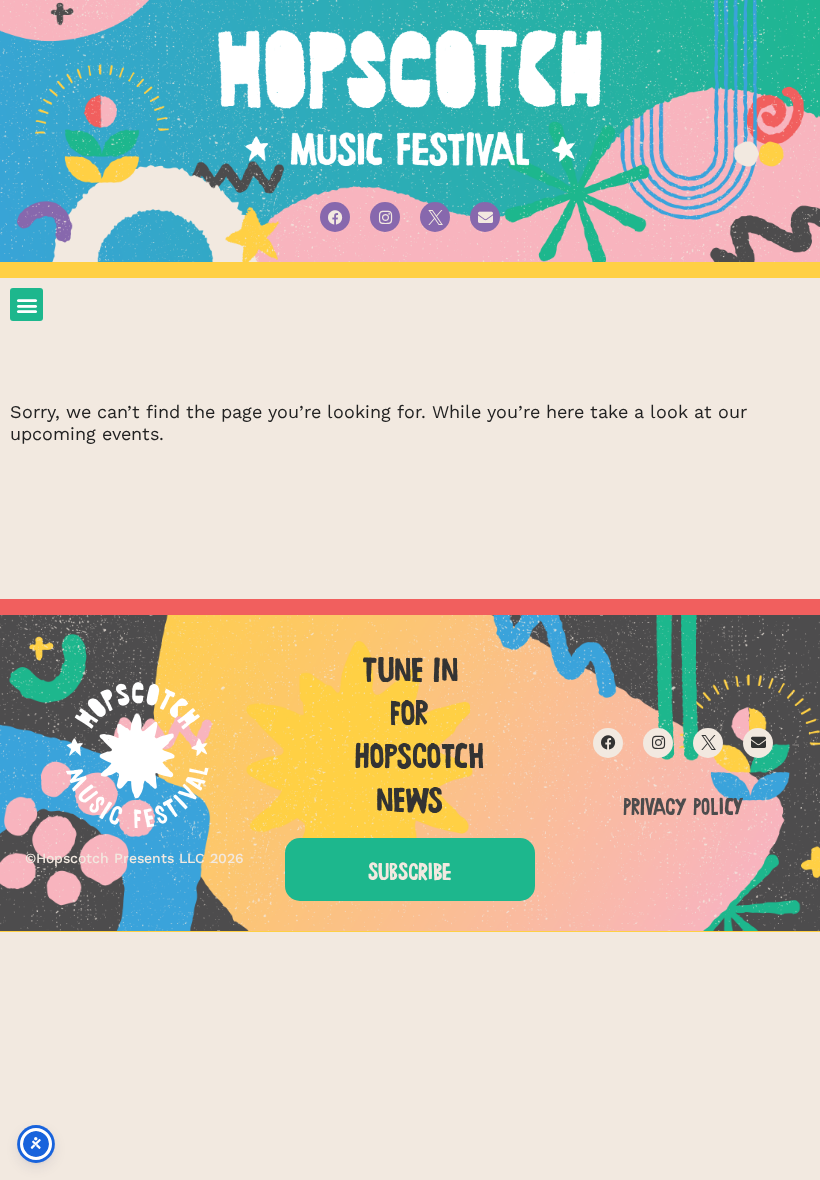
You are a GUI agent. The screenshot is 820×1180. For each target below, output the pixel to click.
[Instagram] (385, 217)
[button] (26, 304)
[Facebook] (335, 217)
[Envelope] (485, 217)
